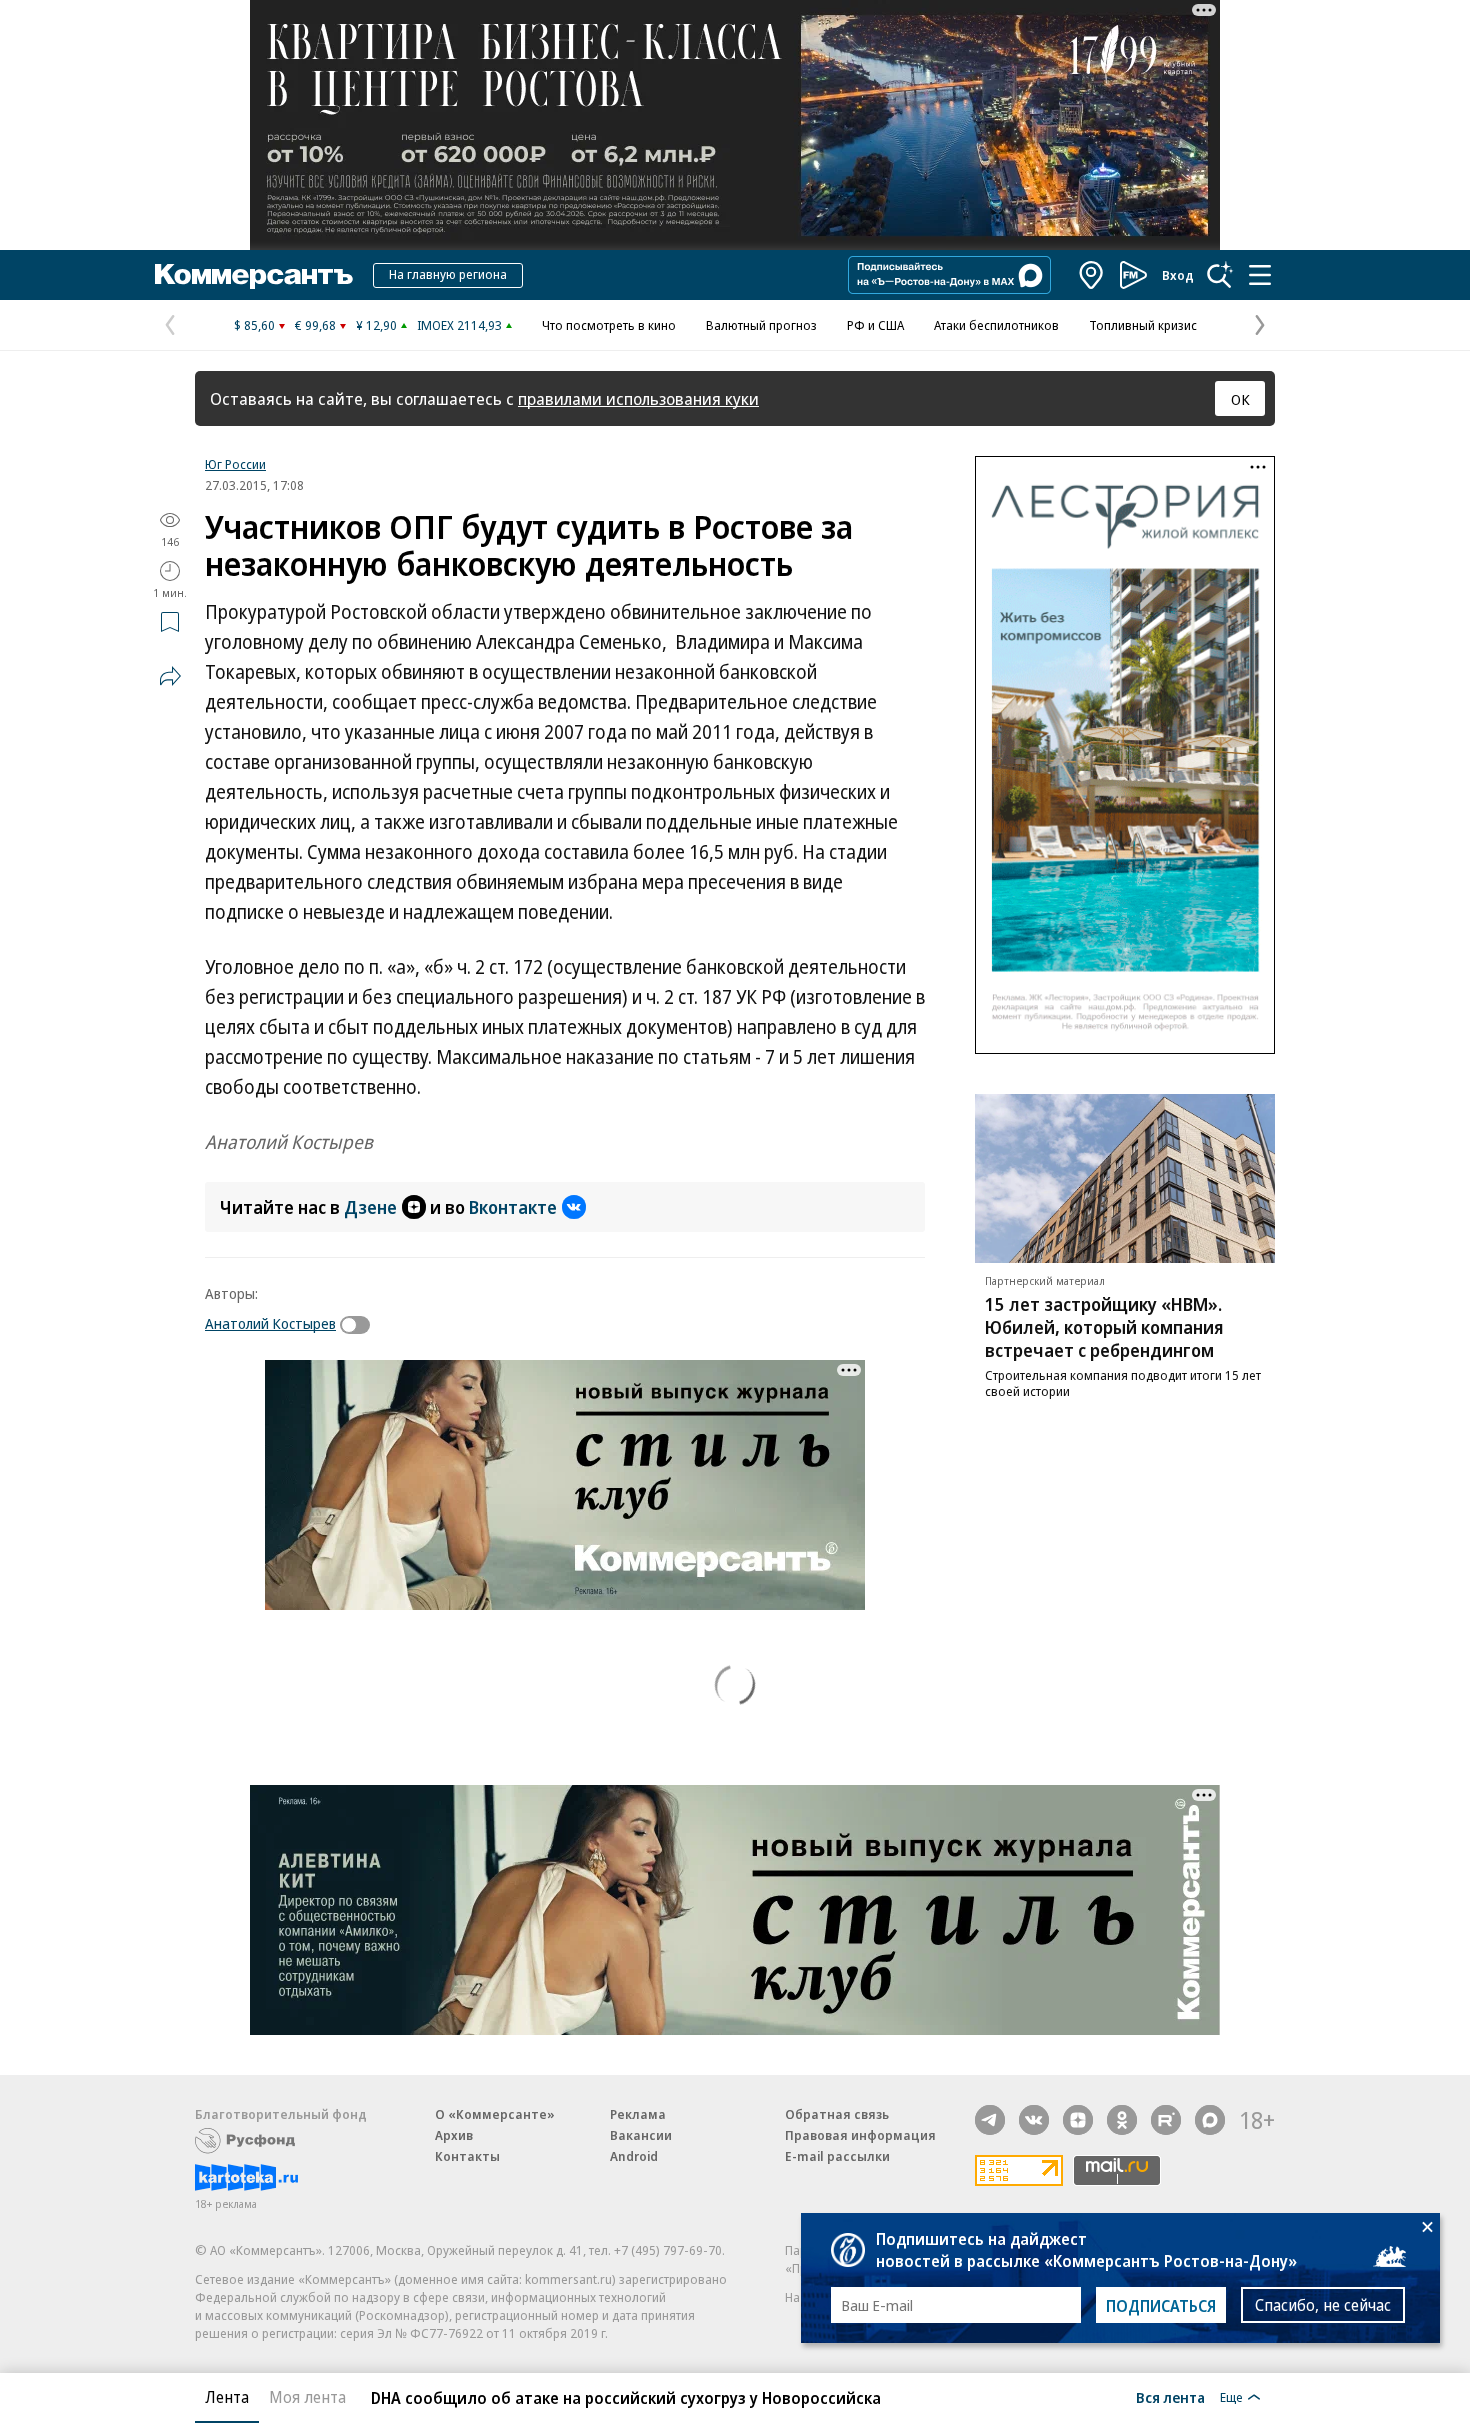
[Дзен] (1078, 2120)
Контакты (467, 2156)
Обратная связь (837, 2114)
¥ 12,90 (376, 325)
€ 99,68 (315, 325)
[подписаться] (360, 1325)
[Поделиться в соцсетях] (170, 676)
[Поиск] (1220, 275)
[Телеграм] (990, 2120)
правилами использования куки (638, 398)
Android (634, 2156)
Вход (1178, 275)
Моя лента (307, 2397)
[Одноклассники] (1122, 2120)
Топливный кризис (1143, 325)
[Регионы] (1092, 275)
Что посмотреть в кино (609, 325)
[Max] (1210, 2120)
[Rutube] (1166, 2120)
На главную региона (448, 274)
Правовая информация (860, 2135)
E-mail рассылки (837, 2156)
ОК (1240, 399)
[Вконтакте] (1034, 2120)
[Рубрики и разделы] (1260, 275)
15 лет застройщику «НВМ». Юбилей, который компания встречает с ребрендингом (1104, 1327)
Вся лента (1170, 2397)
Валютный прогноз (761, 325)
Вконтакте (513, 1207)
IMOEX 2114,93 (459, 325)
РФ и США (875, 325)
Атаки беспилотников (996, 325)
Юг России (235, 464)
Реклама (638, 2114)
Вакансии (641, 2135)
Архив (454, 2135)
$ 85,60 (254, 325)
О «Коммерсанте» (495, 2114)
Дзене (370, 1207)
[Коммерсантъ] (254, 275)
